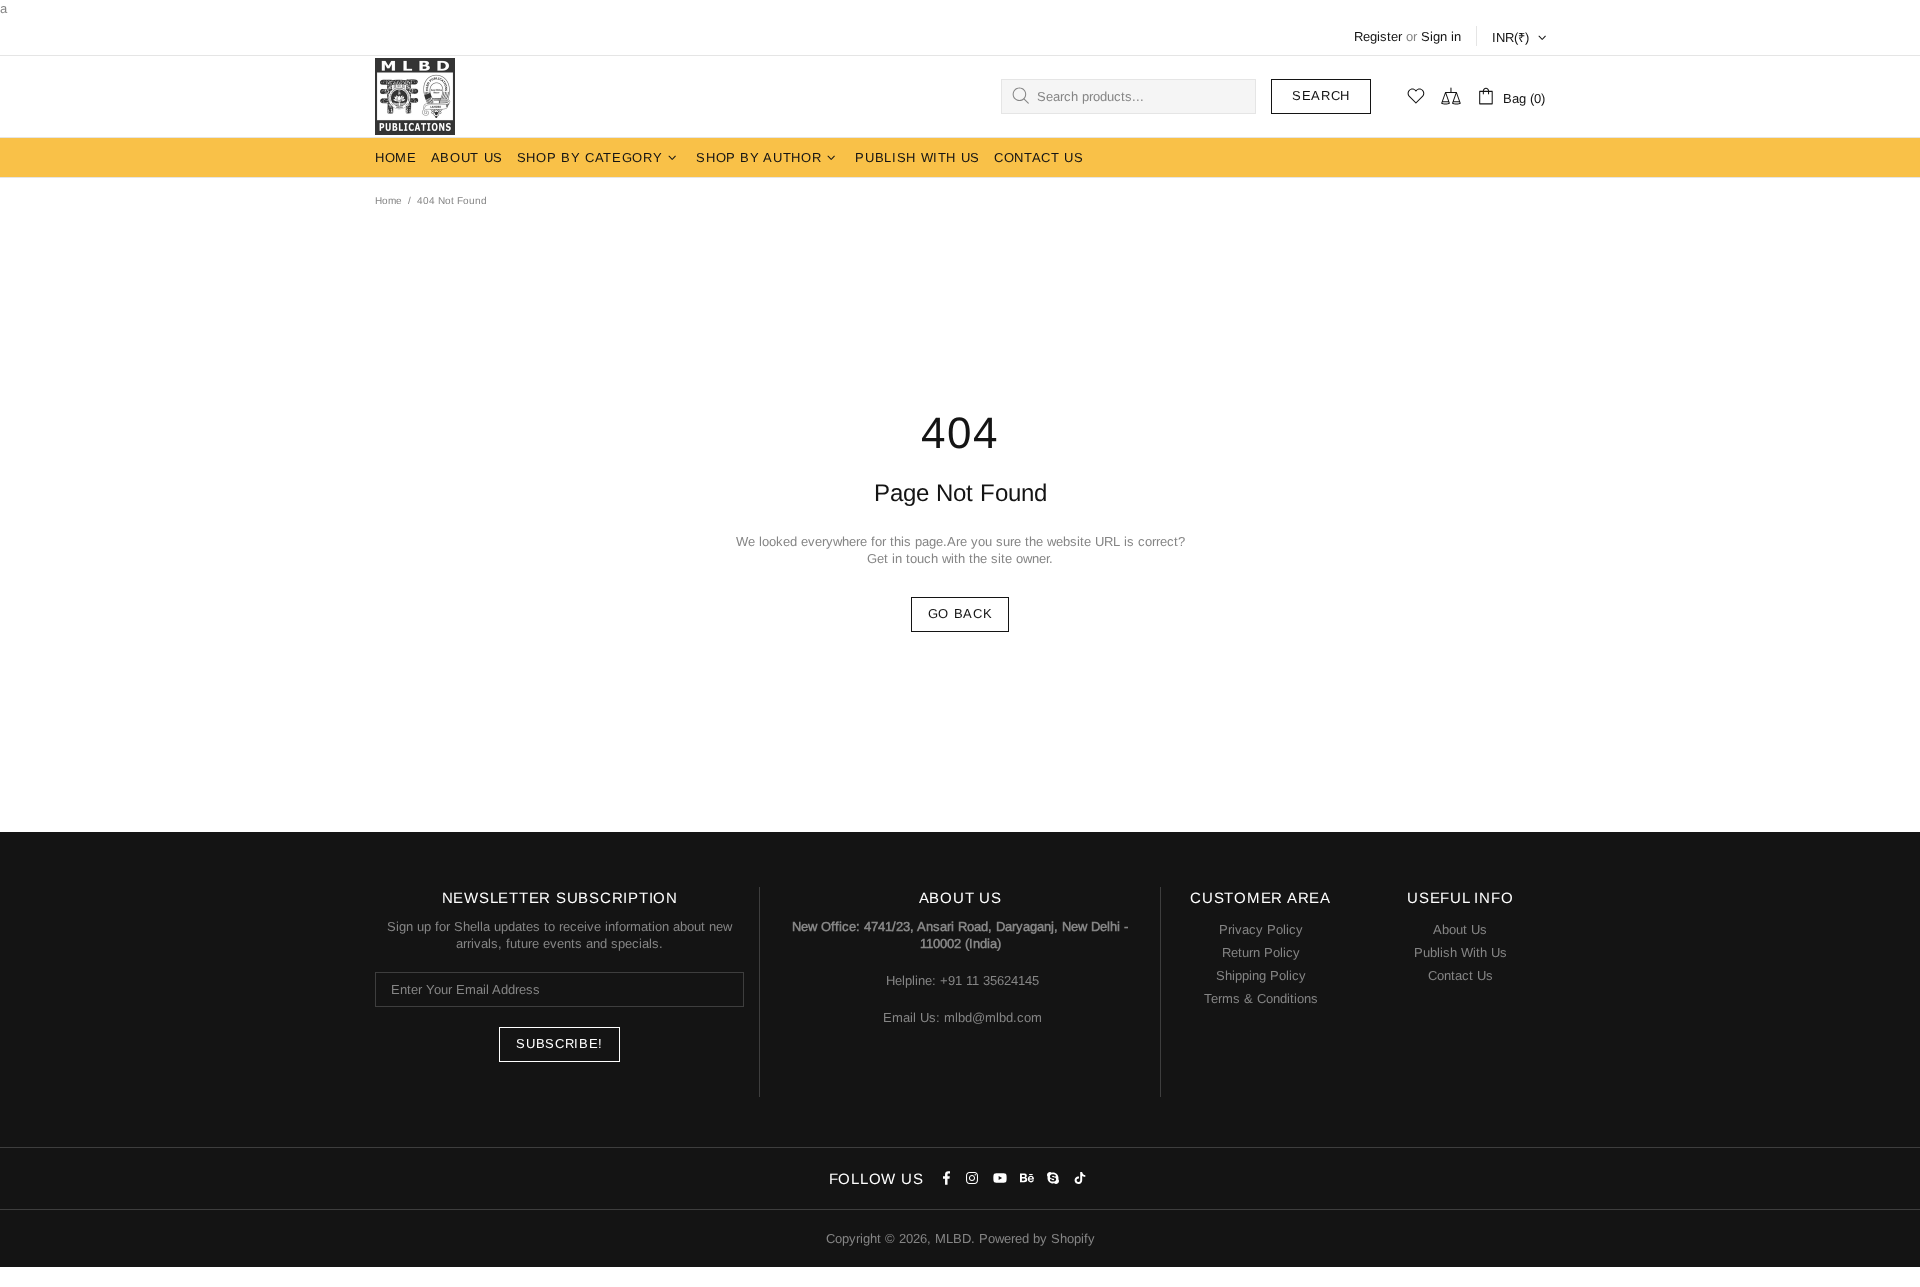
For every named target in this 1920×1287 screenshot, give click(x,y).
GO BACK (960, 613)
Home (388, 200)
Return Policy (1261, 952)
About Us (1460, 929)
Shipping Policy (1261, 975)
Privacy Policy (1261, 929)
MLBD (415, 96)
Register (1378, 36)
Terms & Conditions (1261, 998)
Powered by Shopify (1037, 1238)
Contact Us (1460, 975)
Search (1321, 95)
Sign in (1441, 36)
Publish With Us (1460, 952)
